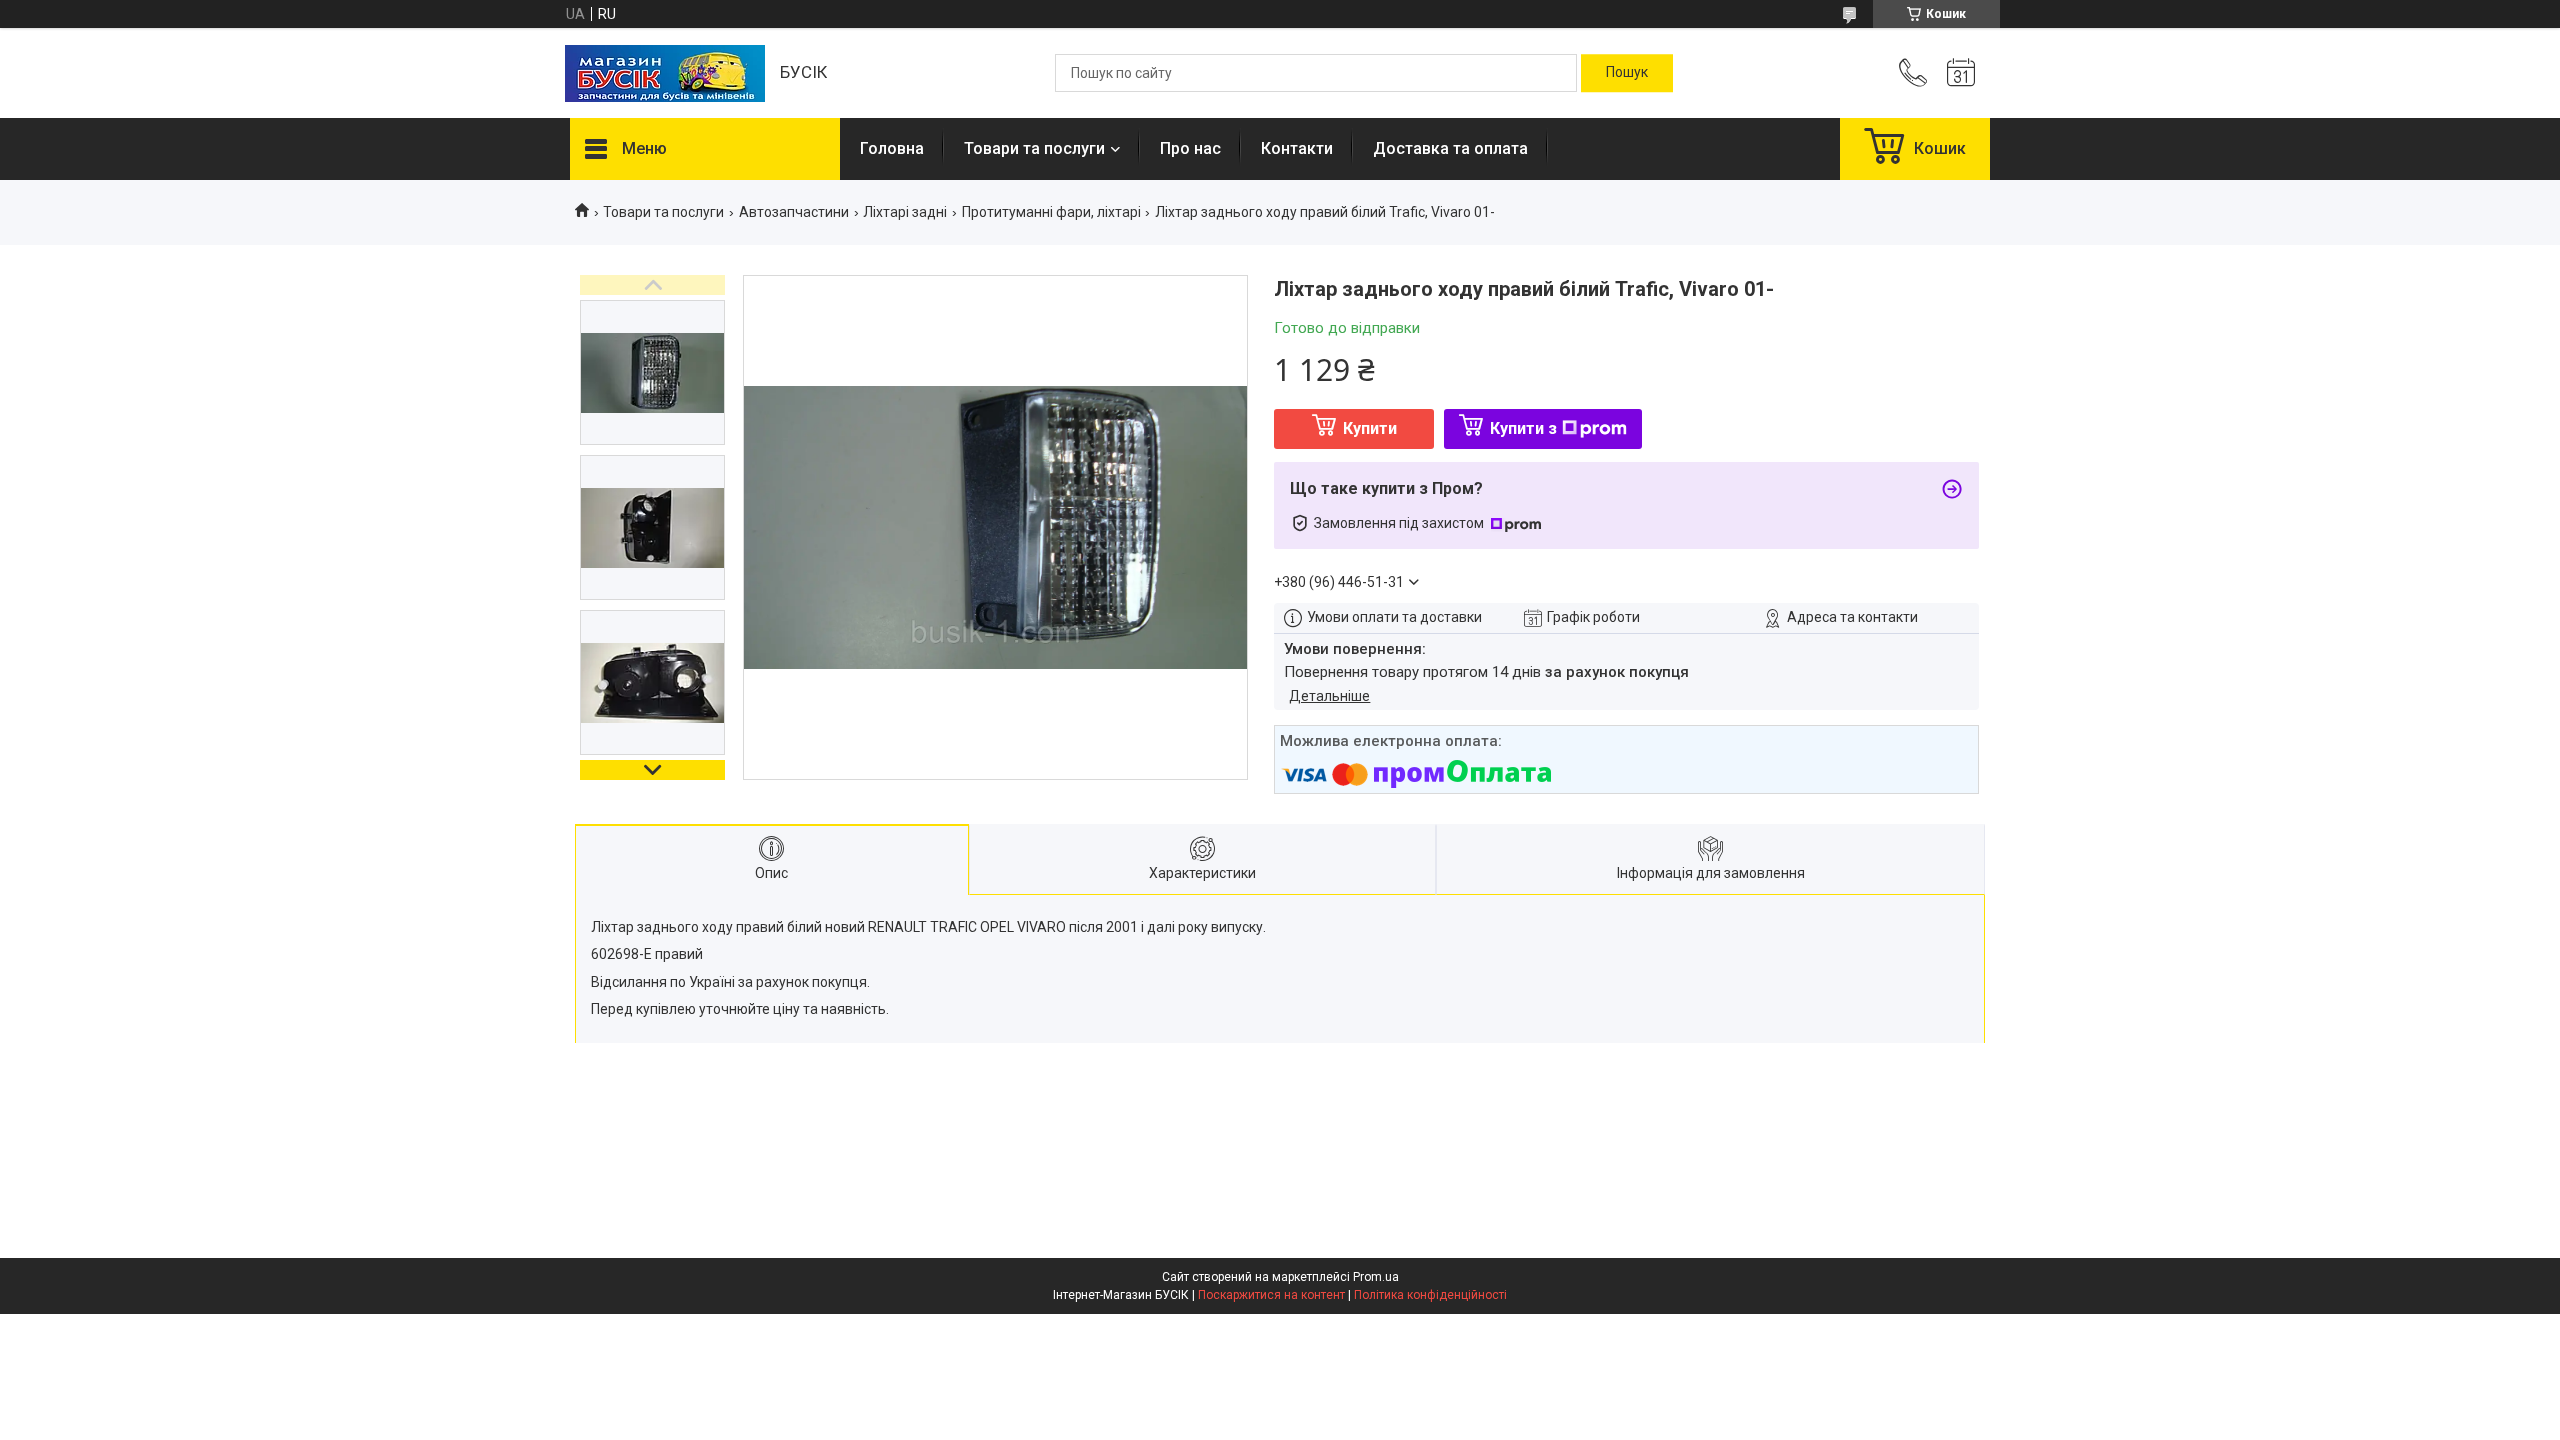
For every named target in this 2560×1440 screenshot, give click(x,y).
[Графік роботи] (1961, 73)
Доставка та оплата (1450, 148)
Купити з (1523, 428)
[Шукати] (1627, 73)
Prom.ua (1376, 1277)
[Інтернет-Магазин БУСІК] (665, 73)
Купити (1370, 428)
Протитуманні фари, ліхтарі (1051, 212)
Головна (892, 148)
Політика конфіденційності (1430, 1295)
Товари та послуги (1034, 148)
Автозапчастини (794, 212)
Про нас (1190, 148)
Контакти (1297, 148)
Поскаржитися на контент (1271, 1295)
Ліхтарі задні (905, 212)
